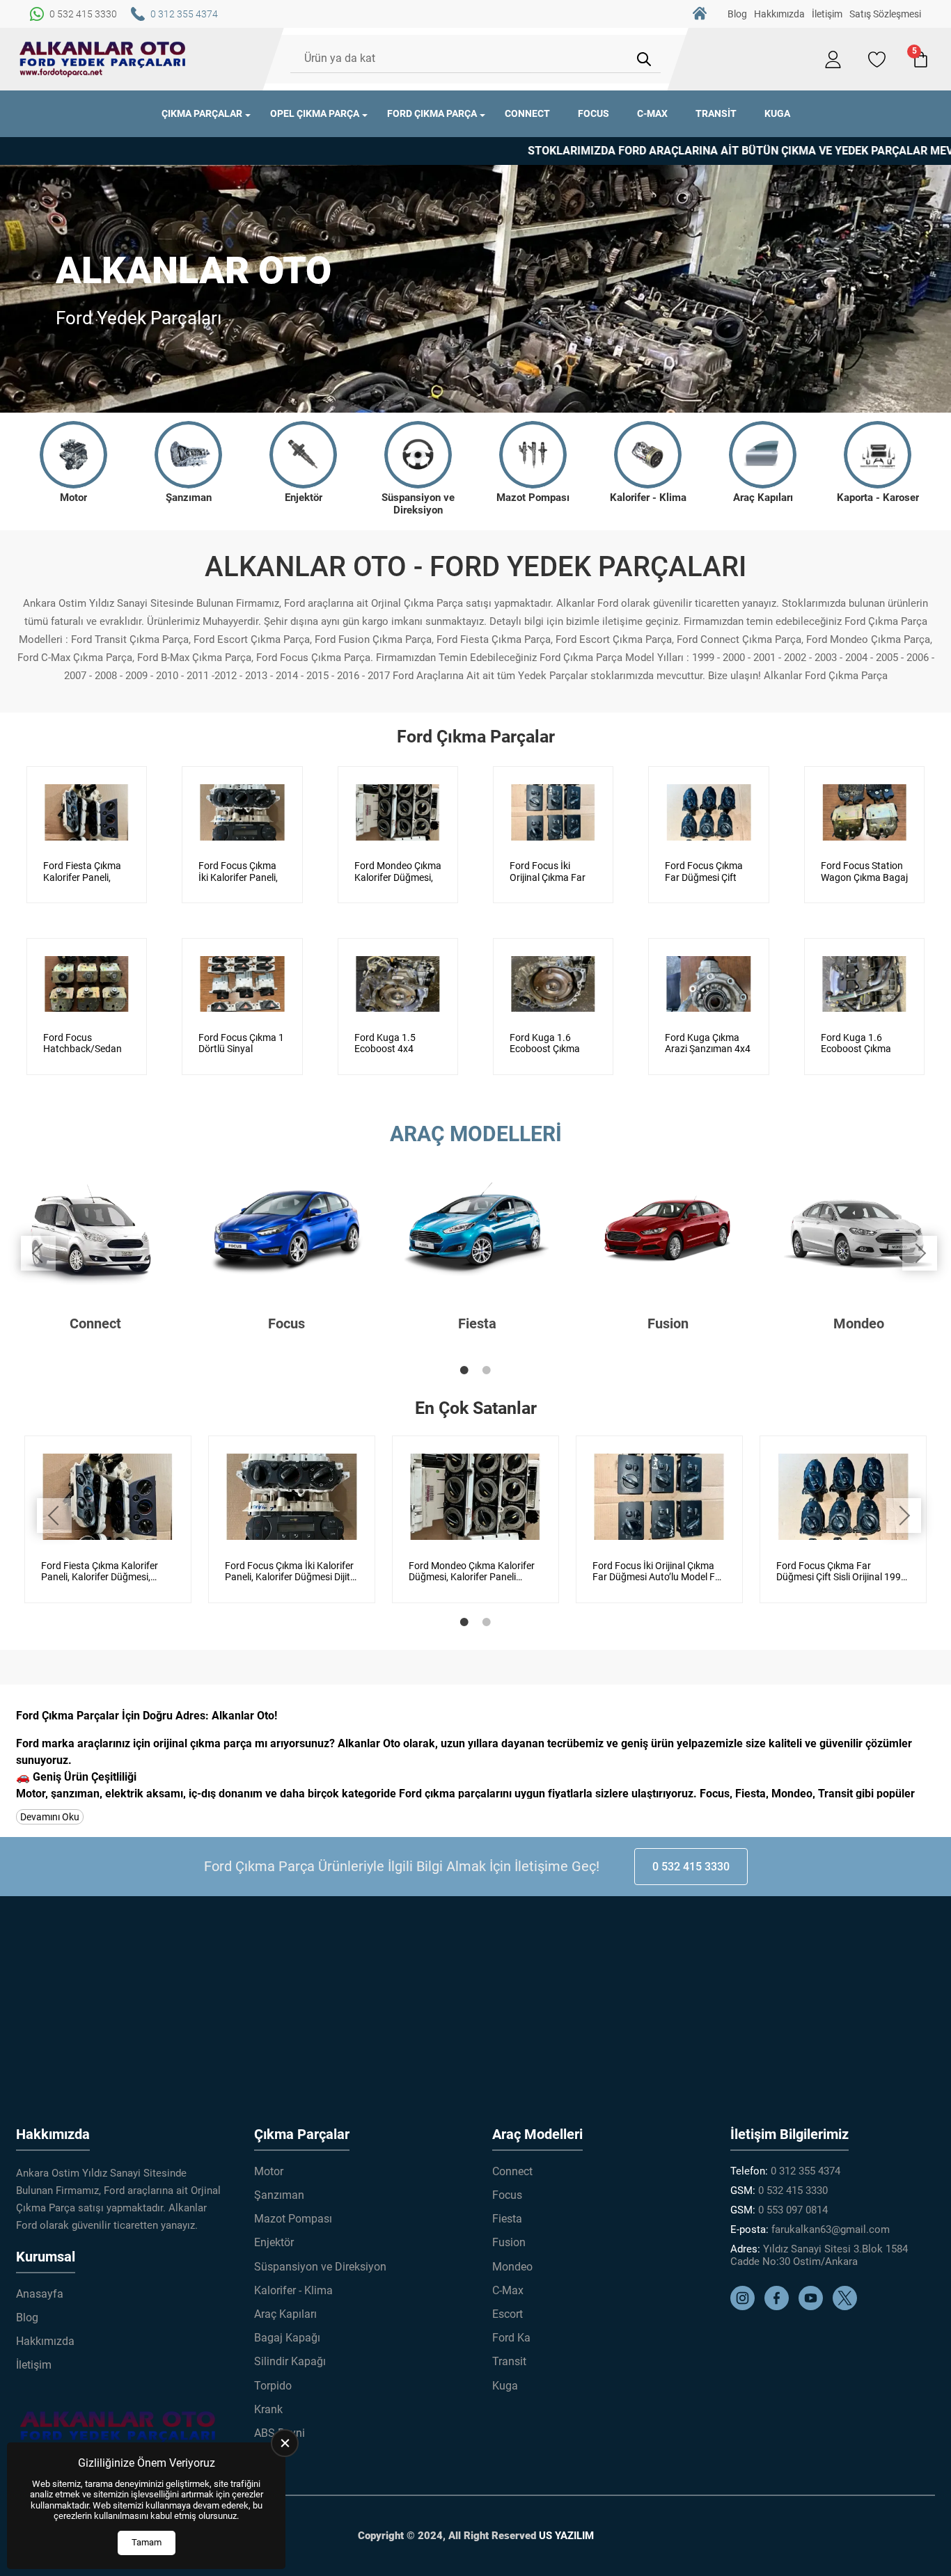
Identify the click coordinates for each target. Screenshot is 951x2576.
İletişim (827, 14)
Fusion (509, 2242)
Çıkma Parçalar (202, 113)
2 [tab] (487, 1370)
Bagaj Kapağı (287, 2338)
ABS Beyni (280, 2433)
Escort (508, 2314)
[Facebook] (780, 2307)
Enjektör (274, 2242)
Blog (737, 14)
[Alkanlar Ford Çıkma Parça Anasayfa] (103, 59)
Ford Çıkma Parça (432, 113)
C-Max (652, 113)
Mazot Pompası (293, 2219)
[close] (285, 2443)
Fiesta (507, 2219)
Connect (527, 113)
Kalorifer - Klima (293, 2290)
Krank (268, 2409)
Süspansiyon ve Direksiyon (320, 2267)
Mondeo (512, 2267)
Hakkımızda (779, 14)
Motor (269, 2171)
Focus (594, 113)
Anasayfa (700, 14)
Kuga (777, 113)
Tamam (147, 2542)
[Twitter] (848, 2307)
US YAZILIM (566, 2536)
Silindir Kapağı (290, 2361)
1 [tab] (464, 1370)
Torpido (273, 2386)
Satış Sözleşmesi (885, 14)
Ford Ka (511, 2338)
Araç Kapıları (285, 2314)
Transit (716, 113)
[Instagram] (746, 2307)
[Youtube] (814, 2307)
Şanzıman (279, 2195)
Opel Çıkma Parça (315, 113)
